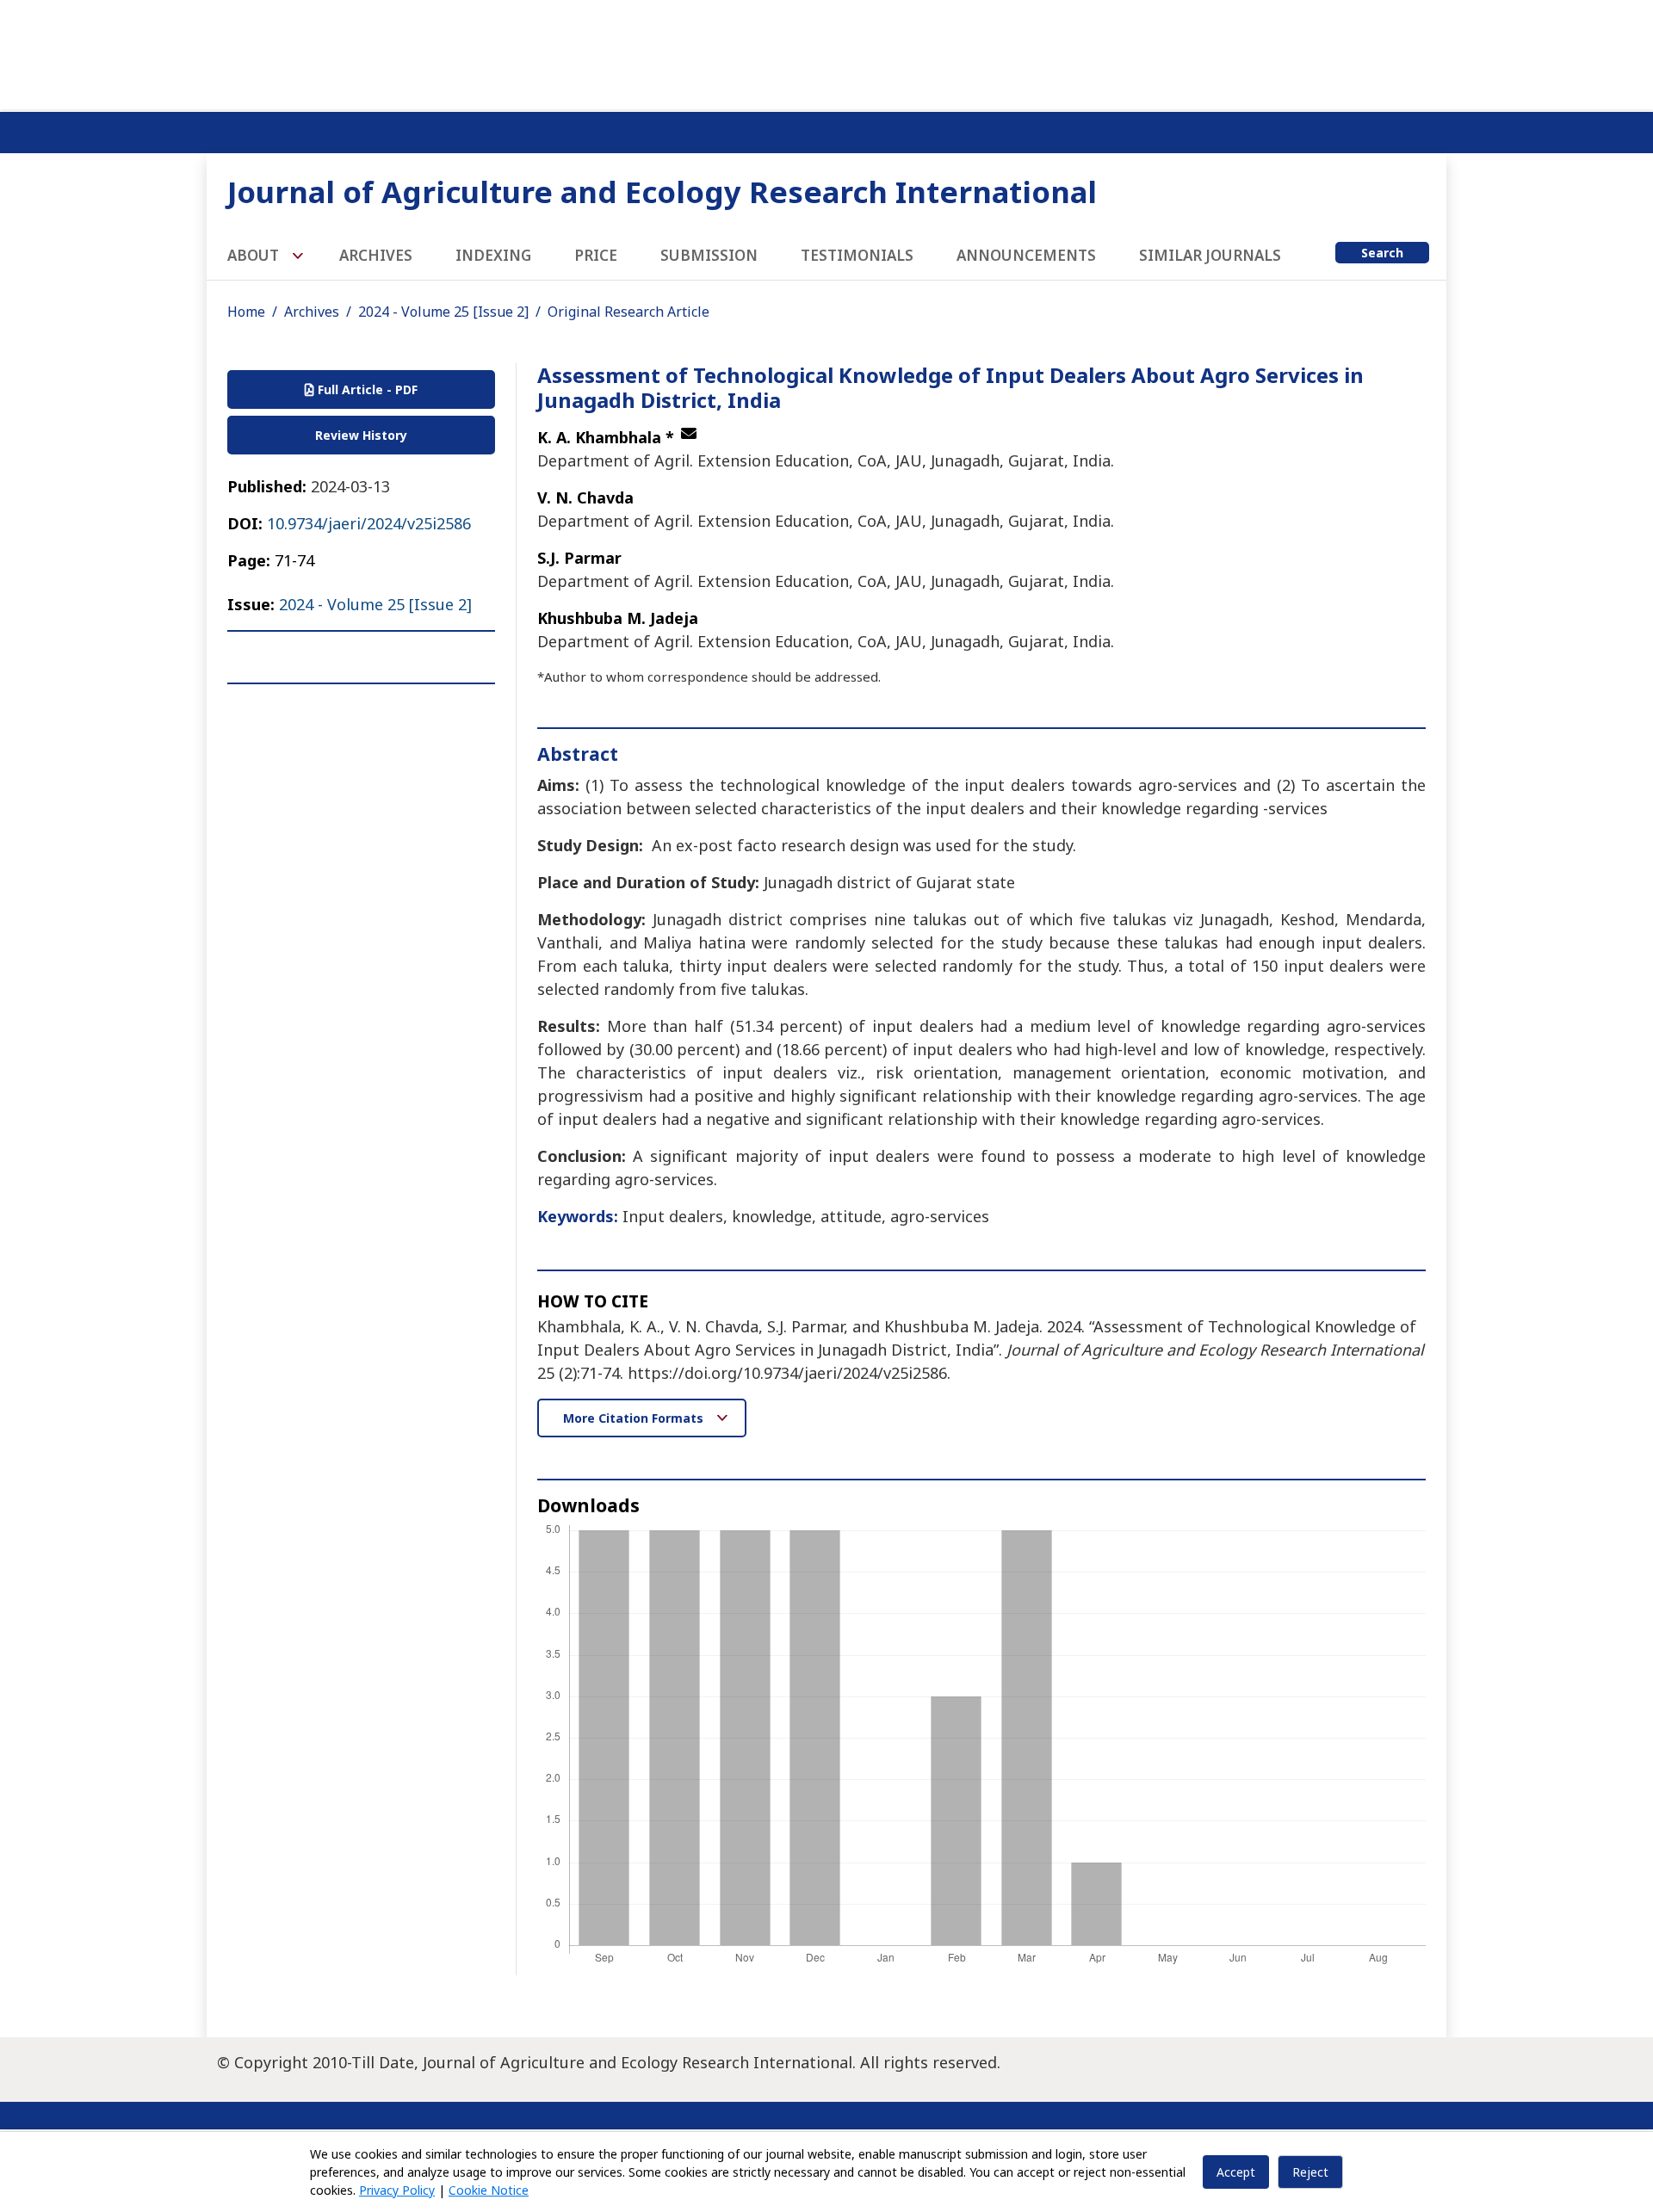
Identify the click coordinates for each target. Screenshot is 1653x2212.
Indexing (493, 255)
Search (1382, 253)
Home (246, 312)
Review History (361, 435)
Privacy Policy (397, 2190)
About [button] (255, 255)
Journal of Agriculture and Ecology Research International (662, 192)
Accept (1236, 2172)
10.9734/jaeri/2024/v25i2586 (369, 523)
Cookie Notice (489, 2190)
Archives (376, 255)
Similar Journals (1210, 255)
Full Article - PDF (366, 389)
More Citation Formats (635, 1418)
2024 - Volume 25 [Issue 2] (443, 312)
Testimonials (857, 255)
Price (596, 255)
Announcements (1026, 255)
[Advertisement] (826, 52)
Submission (709, 255)
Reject (1310, 2172)
